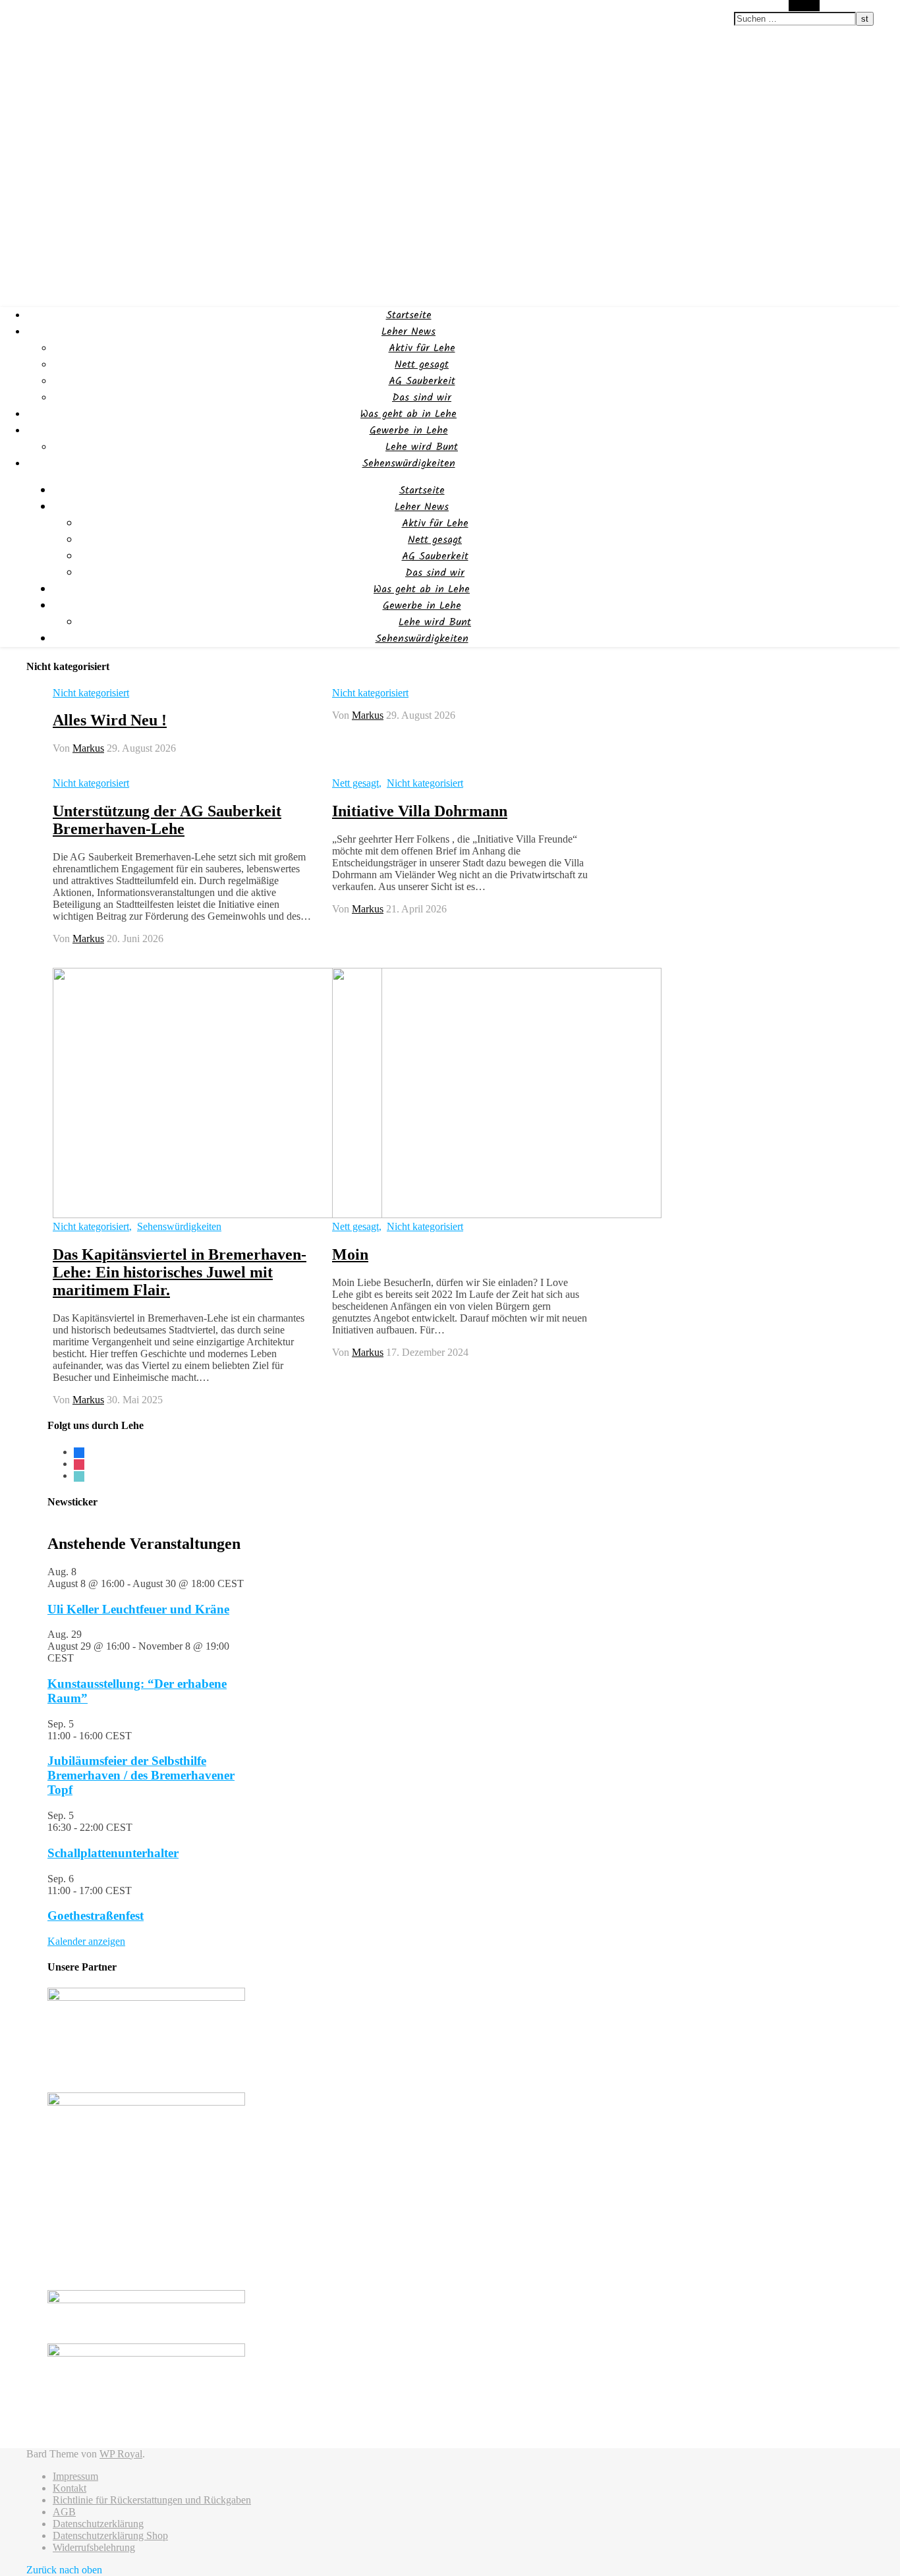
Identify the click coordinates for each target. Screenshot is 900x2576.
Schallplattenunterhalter (113, 1853)
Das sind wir (422, 398)
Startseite (409, 315)
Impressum (75, 2476)
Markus (88, 748)
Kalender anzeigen (86, 1941)
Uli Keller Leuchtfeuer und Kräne (138, 1609)
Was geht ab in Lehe (408, 414)
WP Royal (121, 2454)
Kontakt (70, 2488)
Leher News (408, 332)
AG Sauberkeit (422, 381)
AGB (64, 2512)
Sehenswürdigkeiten (409, 463)
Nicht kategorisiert (91, 693)
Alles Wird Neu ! (110, 720)
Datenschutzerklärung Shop (110, 2535)
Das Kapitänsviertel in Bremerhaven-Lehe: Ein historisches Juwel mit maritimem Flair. (180, 1272)
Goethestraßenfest (96, 1916)
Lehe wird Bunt (422, 447)
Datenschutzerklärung (98, 2524)
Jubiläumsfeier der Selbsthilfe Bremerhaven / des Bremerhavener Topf (141, 1775)
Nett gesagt (422, 365)
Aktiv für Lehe (422, 348)
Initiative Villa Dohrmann (420, 811)
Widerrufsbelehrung (94, 2547)
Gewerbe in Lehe (409, 431)
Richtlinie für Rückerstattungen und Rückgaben (152, 2500)
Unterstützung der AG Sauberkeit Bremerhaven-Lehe (167, 820)
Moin (350, 1254)
